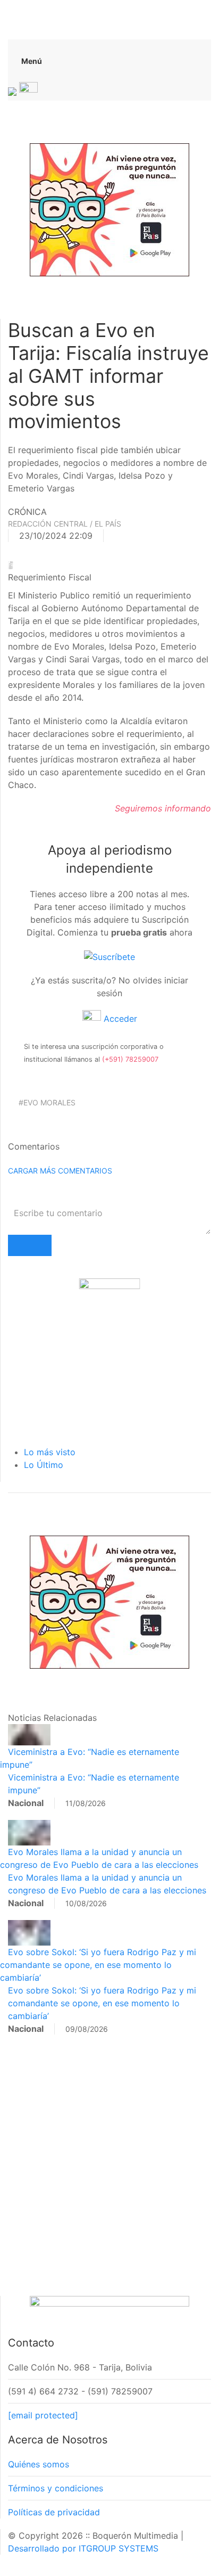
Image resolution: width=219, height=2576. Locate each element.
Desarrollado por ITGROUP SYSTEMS (83, 2548)
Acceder (119, 1019)
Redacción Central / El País (65, 524)
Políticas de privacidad (54, 2512)
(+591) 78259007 (130, 1059)
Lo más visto (50, 1452)
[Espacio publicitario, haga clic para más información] (109, 209)
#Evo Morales (47, 1102)
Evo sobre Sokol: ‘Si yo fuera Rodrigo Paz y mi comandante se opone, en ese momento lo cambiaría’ (98, 1965)
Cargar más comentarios (60, 1171)
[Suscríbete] (109, 956)
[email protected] (43, 2415)
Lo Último (44, 1465)
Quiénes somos (39, 2464)
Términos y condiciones (56, 2488)
